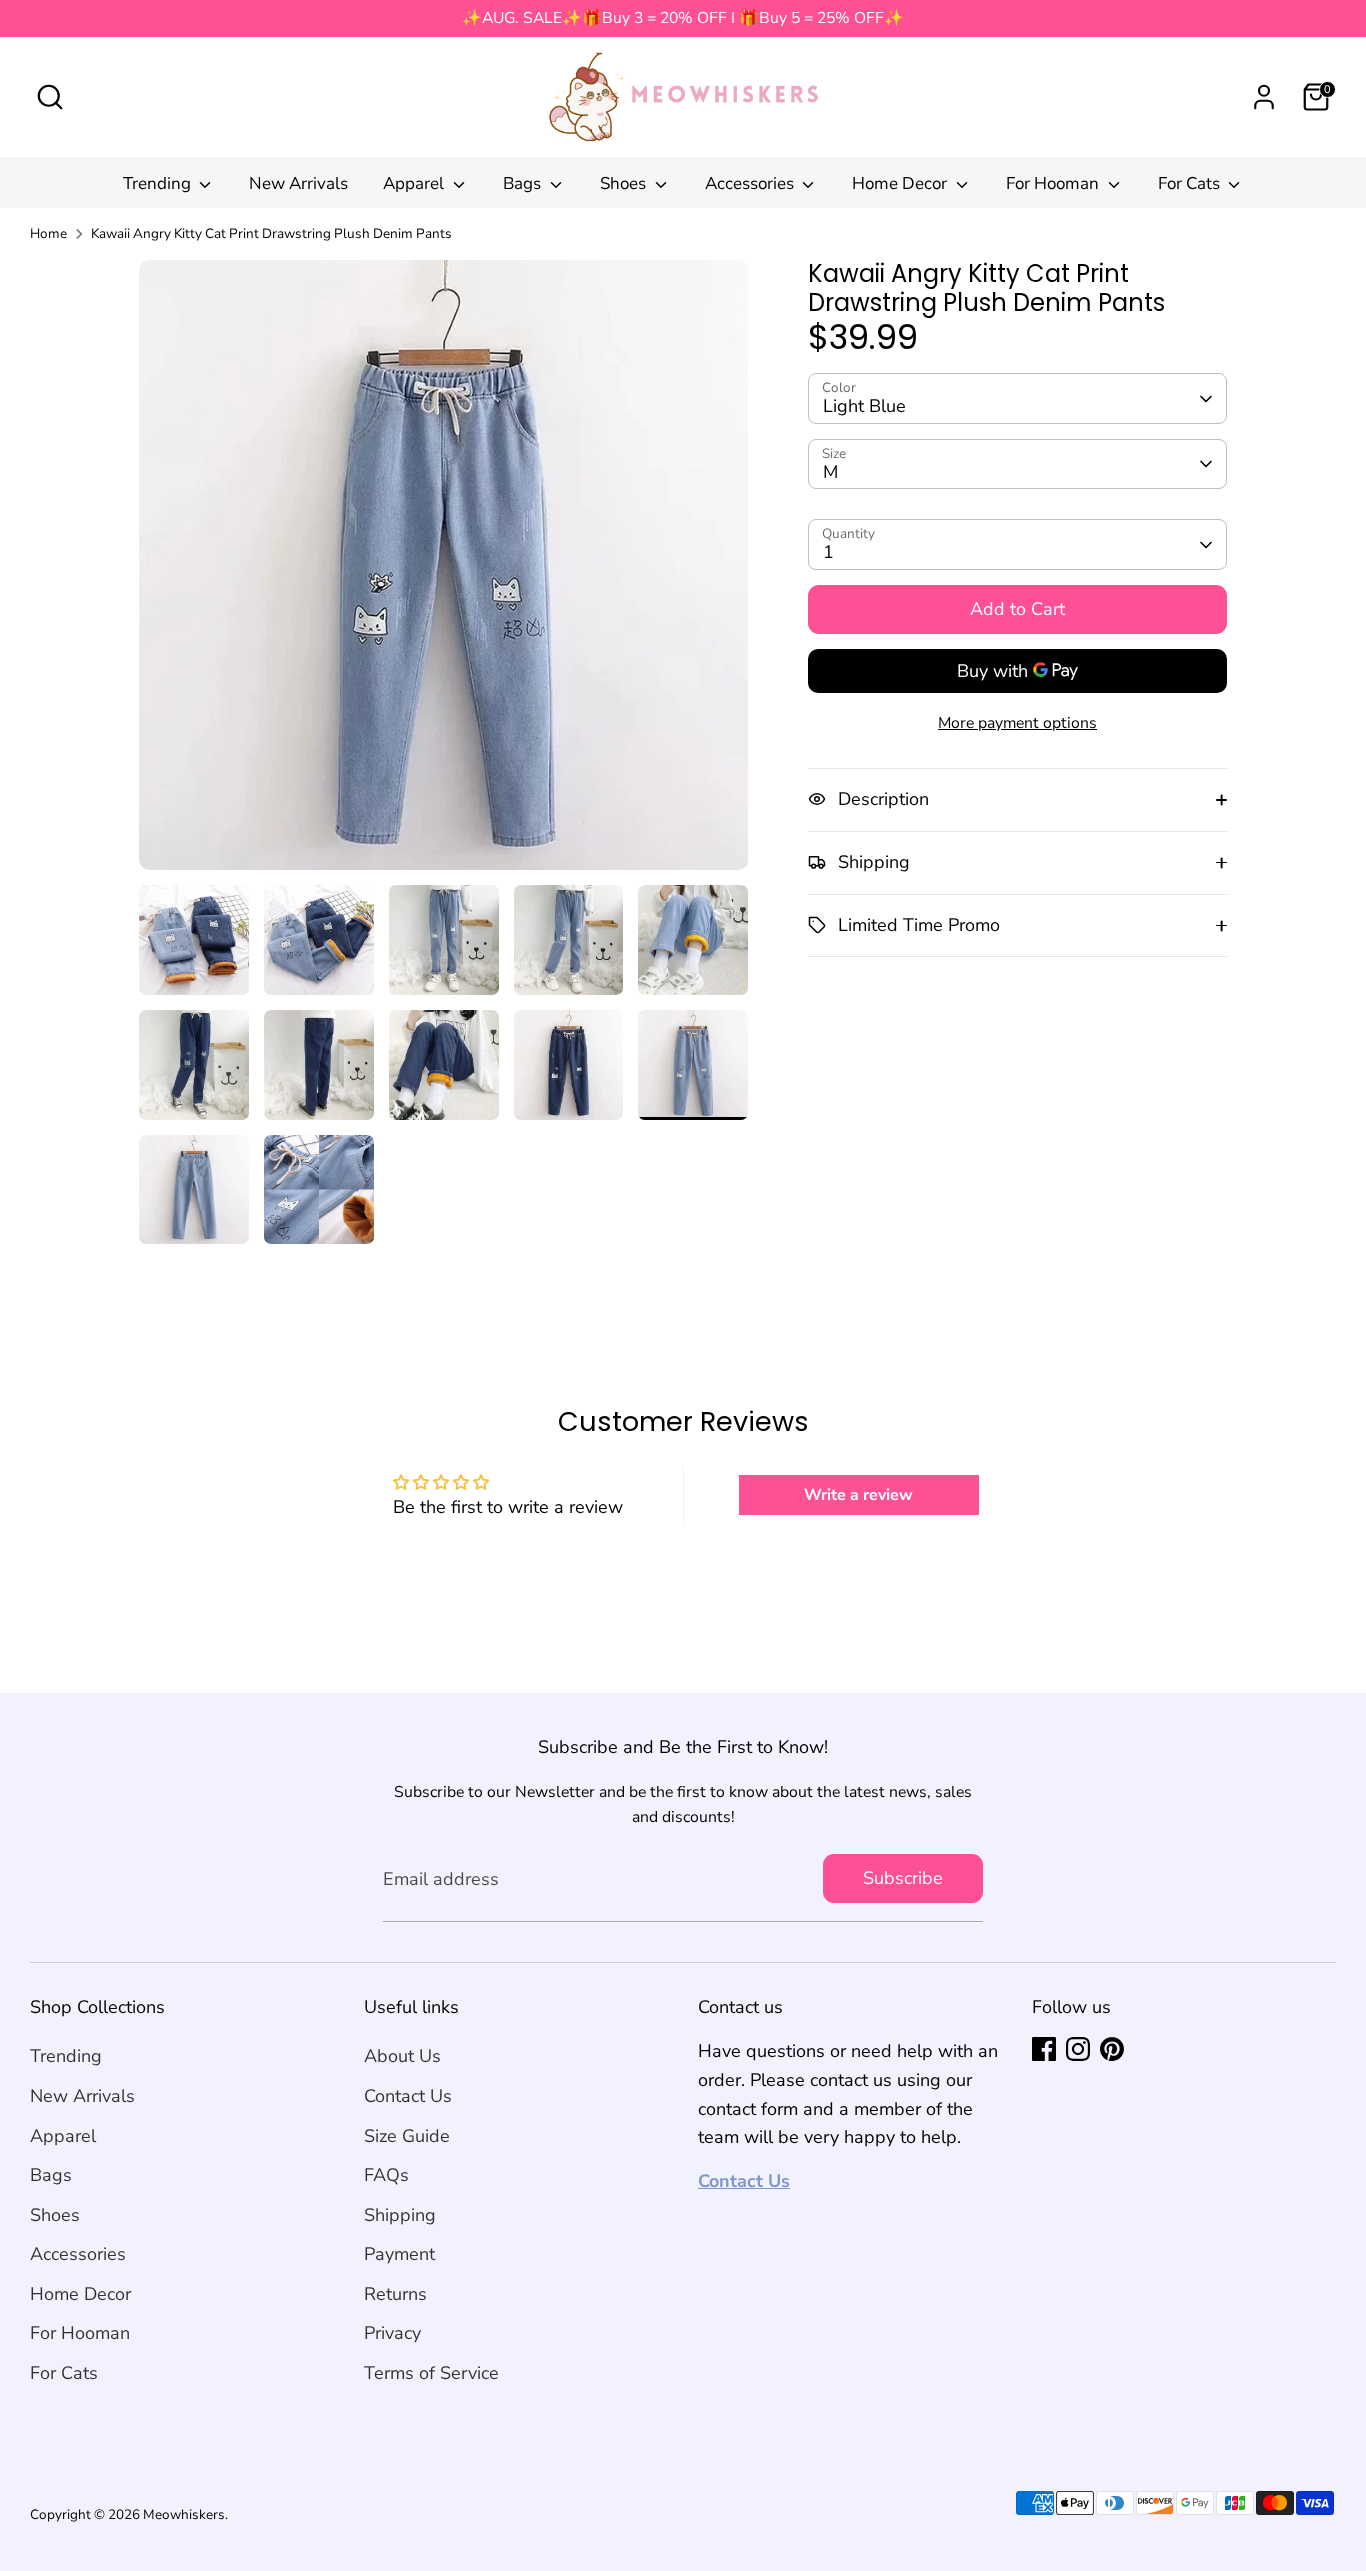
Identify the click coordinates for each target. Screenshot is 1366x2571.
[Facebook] (1044, 2049)
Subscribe (903, 1878)
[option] (444, 572)
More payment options (1017, 723)
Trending (159, 183)
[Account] (1264, 97)
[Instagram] (1078, 2049)
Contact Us (408, 2096)
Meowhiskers (184, 2514)
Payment (399, 2254)
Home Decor (901, 183)
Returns (395, 2294)
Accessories (751, 183)
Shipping (400, 2215)
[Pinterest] (1112, 2049)
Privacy (392, 2333)
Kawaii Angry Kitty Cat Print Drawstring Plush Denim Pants (271, 233)
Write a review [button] (858, 1495)
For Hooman (1054, 183)
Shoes (625, 183)
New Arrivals (298, 183)
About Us (402, 2056)
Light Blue (864, 406)
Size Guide (407, 2136)
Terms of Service (431, 2373)
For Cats (1191, 183)
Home (48, 233)
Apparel (415, 183)
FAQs (386, 2175)
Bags (524, 183)
